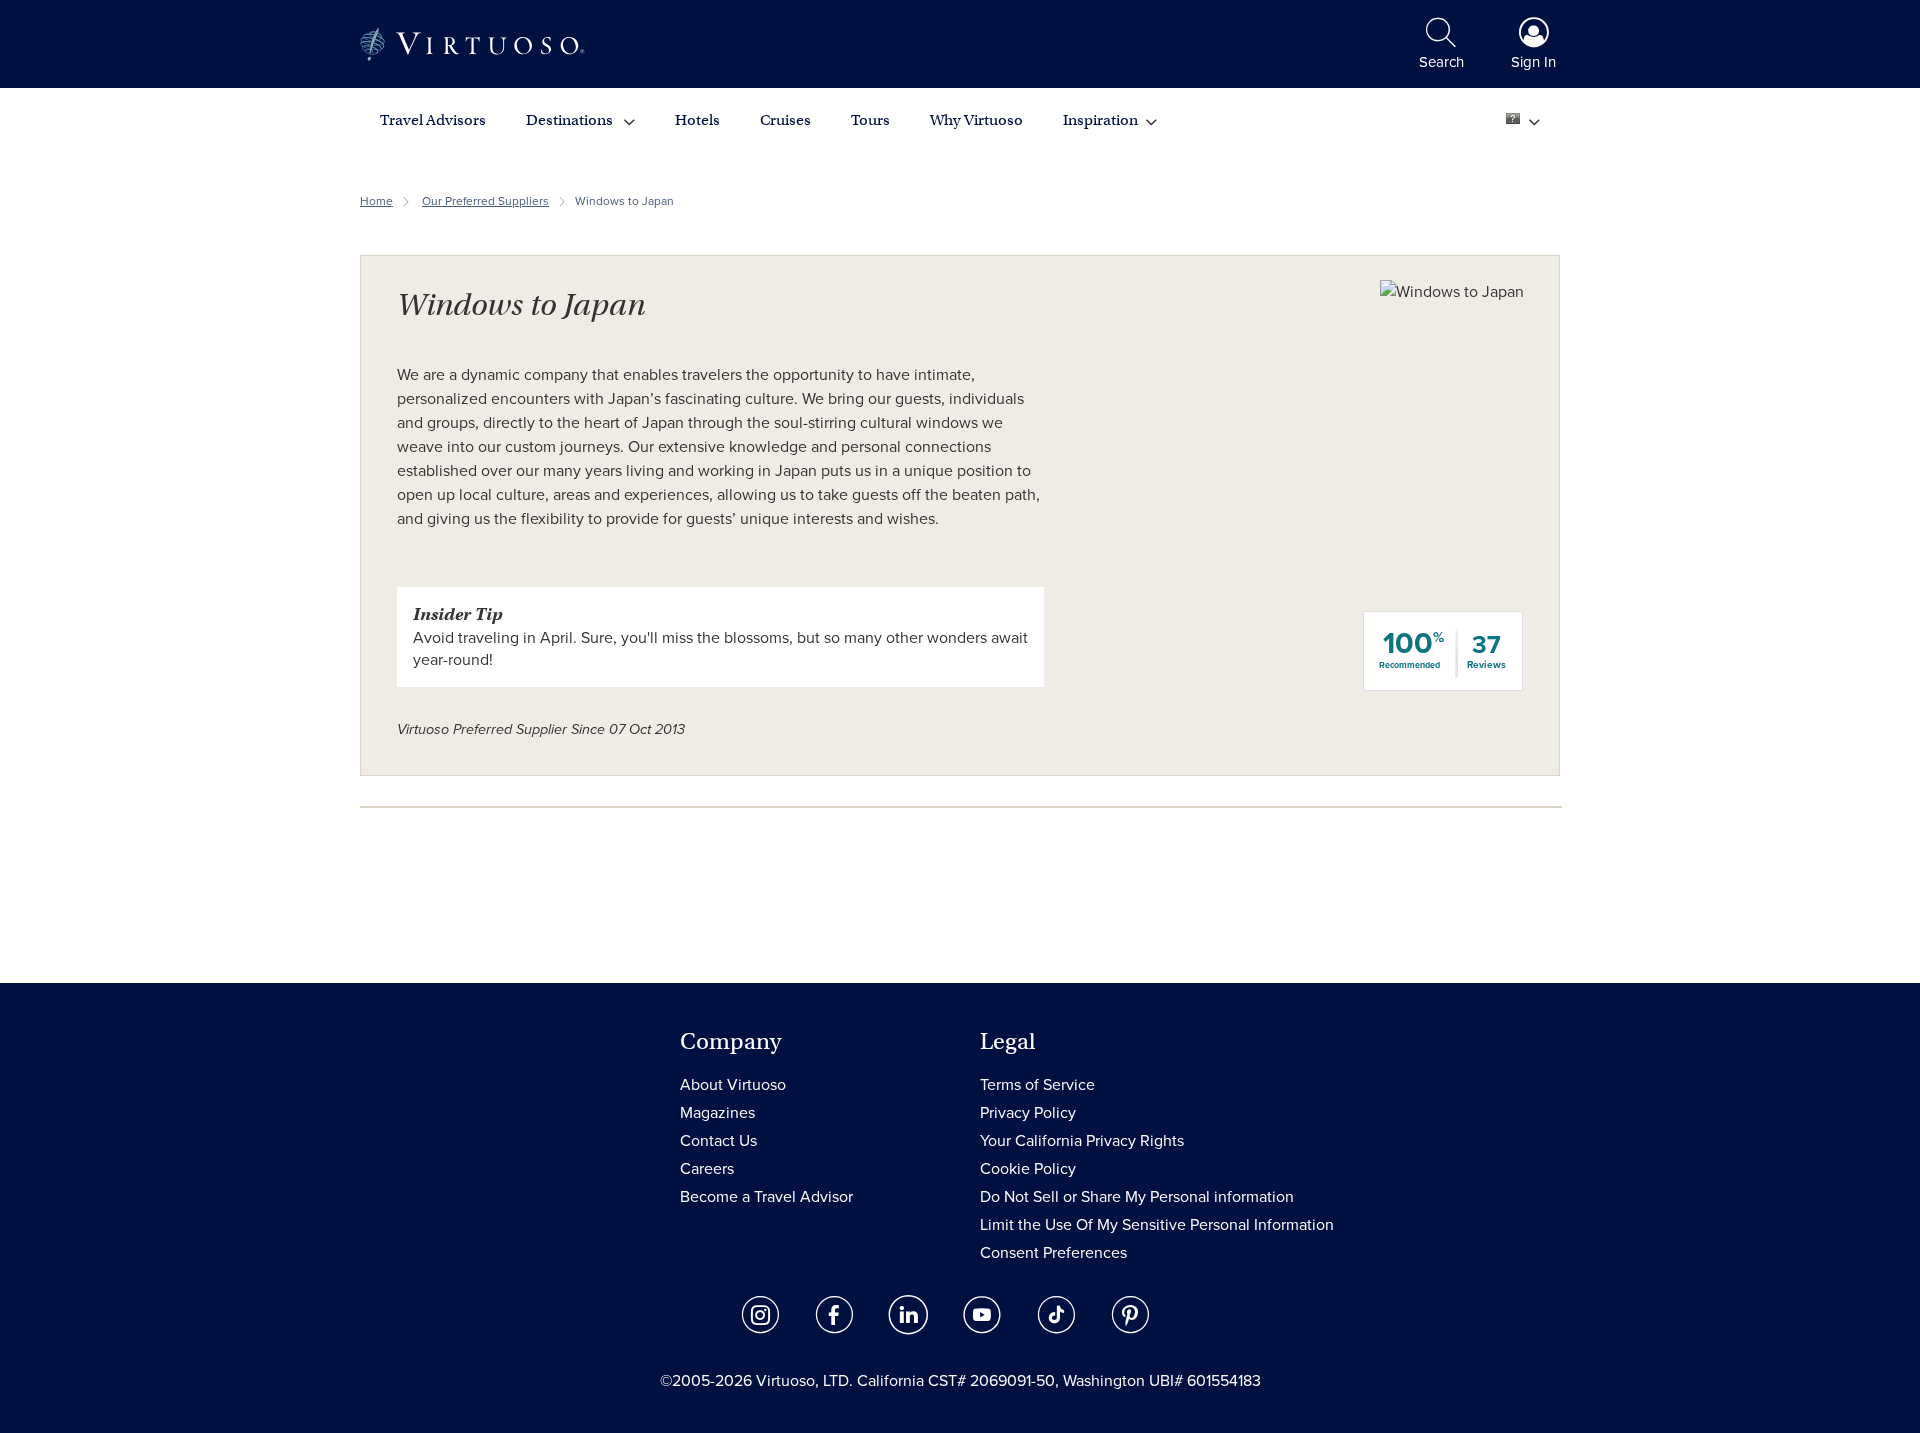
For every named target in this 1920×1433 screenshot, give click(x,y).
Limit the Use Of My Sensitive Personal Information (1157, 1225)
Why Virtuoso (976, 120)
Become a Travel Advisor (766, 1197)
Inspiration (1100, 120)
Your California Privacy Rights (1082, 1141)
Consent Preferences (1053, 1253)
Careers (707, 1169)
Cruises (785, 120)
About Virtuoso (733, 1085)
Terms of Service (1037, 1085)
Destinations (571, 120)
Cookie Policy (1028, 1169)
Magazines (717, 1113)
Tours (870, 120)
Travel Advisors (433, 120)
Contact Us (718, 1141)
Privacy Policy (1028, 1113)
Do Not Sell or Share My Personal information (1137, 1197)
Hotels (697, 120)
